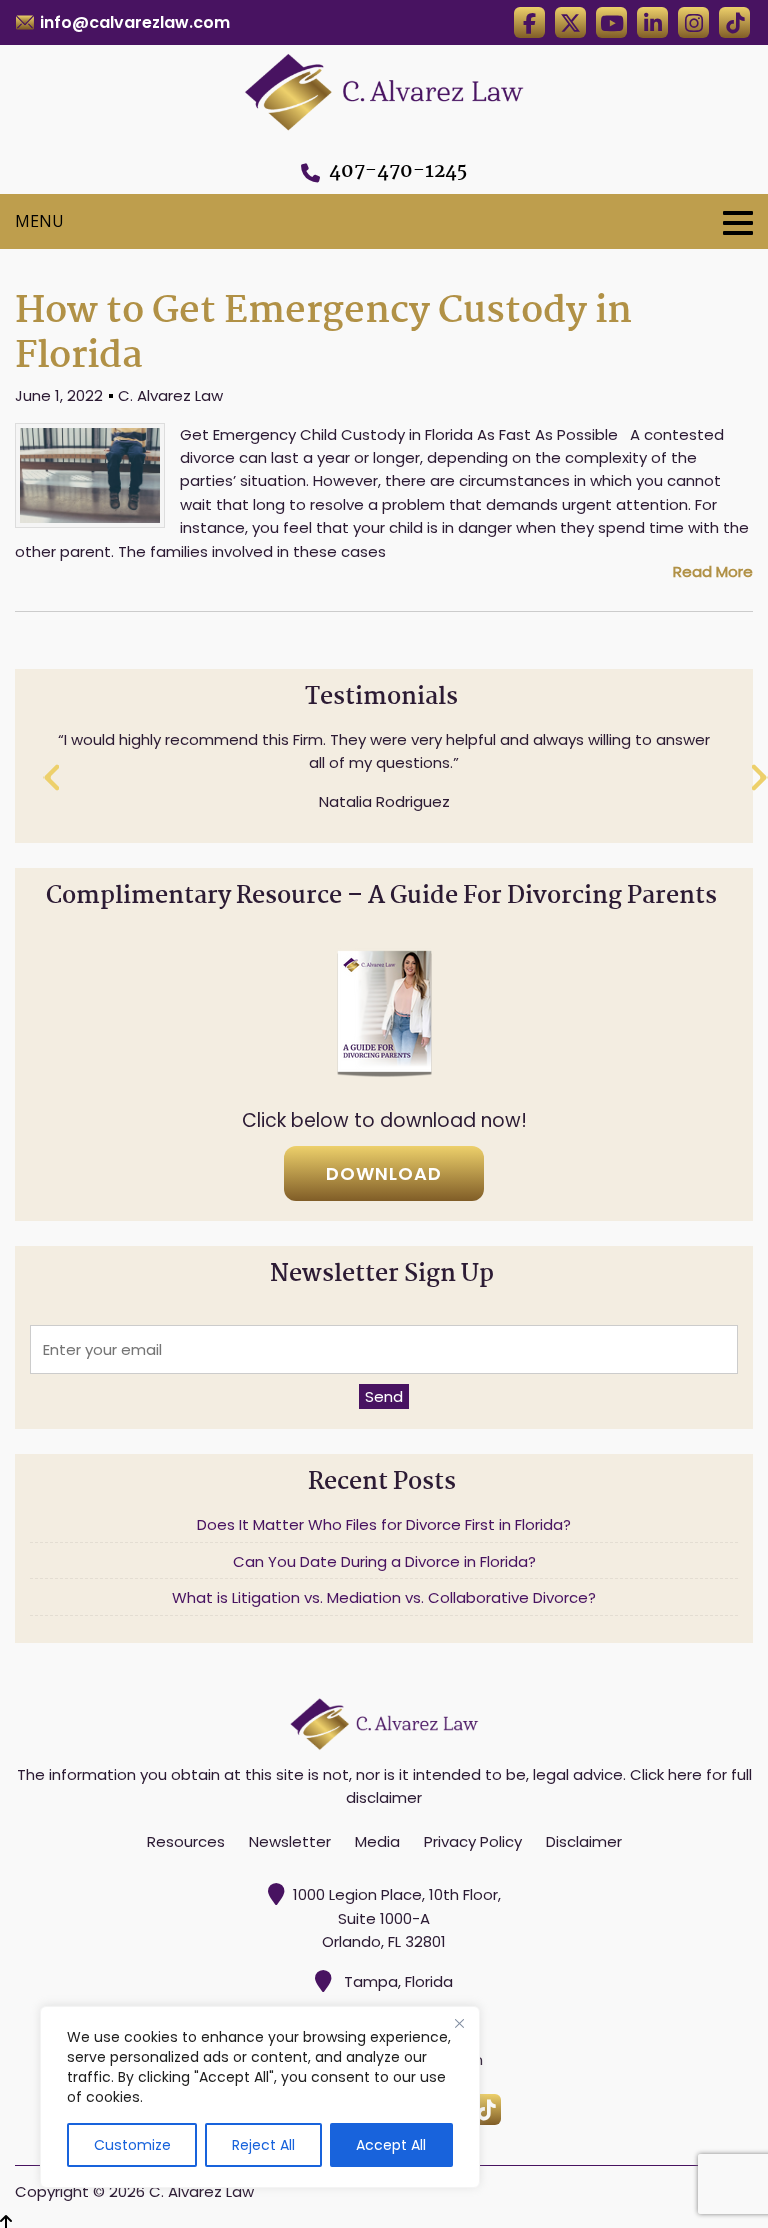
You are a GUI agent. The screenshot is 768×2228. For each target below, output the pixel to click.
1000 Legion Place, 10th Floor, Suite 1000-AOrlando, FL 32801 (397, 1918)
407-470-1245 (398, 172)
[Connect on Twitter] (570, 22)
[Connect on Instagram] (693, 22)
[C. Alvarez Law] (384, 88)
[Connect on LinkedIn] (652, 22)
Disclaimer (584, 1841)
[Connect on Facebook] (529, 22)
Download (384, 1173)
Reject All (263, 2145)
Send (384, 1396)
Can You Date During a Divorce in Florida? (384, 1561)
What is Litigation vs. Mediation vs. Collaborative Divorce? (384, 1597)
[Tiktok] (734, 22)
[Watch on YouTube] (611, 22)
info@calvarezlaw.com (135, 22)
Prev (53, 778)
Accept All (391, 2145)
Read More (713, 571)
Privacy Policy (473, 1841)
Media (377, 1841)
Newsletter (290, 1841)
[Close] (459, 2023)
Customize (132, 2145)
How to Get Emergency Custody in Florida (323, 334)
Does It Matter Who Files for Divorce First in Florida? (384, 1524)
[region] (260, 2097)
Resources (186, 1841)
